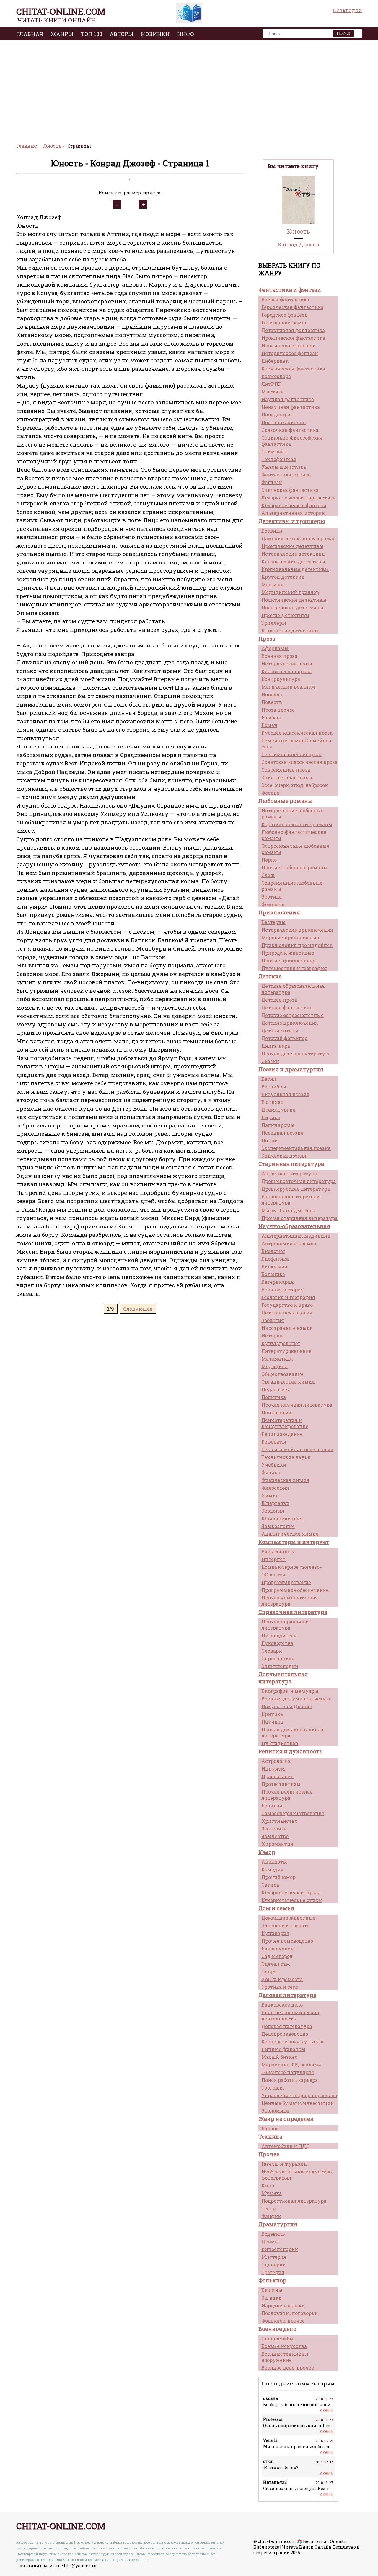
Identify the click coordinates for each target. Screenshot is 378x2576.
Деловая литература (287, 1995)
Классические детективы (293, 561)
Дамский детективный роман (299, 538)
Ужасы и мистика (284, 467)
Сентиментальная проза (292, 754)
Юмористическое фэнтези (294, 505)
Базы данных (278, 1551)
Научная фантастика (288, 399)
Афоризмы (275, 648)
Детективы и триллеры (292, 521)
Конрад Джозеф (298, 244)
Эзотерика (274, 1829)
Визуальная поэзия (285, 1094)
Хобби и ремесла (282, 1979)
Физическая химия (285, 1480)
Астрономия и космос (289, 1243)
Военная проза (279, 656)
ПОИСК (344, 34)
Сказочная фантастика (290, 430)
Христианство (279, 1821)
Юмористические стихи (292, 1900)
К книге (327, 2410)
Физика (271, 1472)
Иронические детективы (292, 546)
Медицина (274, 1366)
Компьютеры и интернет (294, 1542)
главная (30, 34)
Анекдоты (274, 1862)
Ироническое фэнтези (289, 345)
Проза (267, 639)
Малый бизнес (279, 2057)
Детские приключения (290, 1023)
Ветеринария (278, 1282)
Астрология (276, 1761)
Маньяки (273, 584)
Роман (269, 725)
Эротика (272, 897)
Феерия (271, 793)
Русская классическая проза (297, 733)
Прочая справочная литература (286, 1625)
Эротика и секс (280, 1987)
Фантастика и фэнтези (290, 290)
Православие (277, 1776)
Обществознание (282, 1374)
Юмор (267, 1852)
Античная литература (289, 1173)
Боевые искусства (284, 2346)
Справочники (278, 1658)
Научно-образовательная (294, 1226)
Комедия (272, 1869)
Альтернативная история (293, 513)
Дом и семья (276, 1908)
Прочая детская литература (296, 1053)
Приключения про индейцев (297, 945)
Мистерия (274, 2257)
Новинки (155, 34)
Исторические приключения (297, 930)
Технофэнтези (279, 459)
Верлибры (274, 1087)
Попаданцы (276, 415)
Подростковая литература (294, 2201)
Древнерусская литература (296, 1189)
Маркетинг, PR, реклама (291, 2065)
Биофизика (275, 1259)
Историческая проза (287, 664)
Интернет (273, 1559)
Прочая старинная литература (299, 1218)
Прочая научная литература (297, 1405)
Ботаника (273, 1274)
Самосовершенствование (293, 1813)
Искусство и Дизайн (287, 1706)
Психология (276, 1412)
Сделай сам (276, 1964)
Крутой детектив (283, 577)
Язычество (275, 1836)
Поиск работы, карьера (290, 2080)
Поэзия (270, 1140)
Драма (269, 2241)
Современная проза (286, 770)
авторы (122, 34)
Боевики (272, 531)
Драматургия (278, 1110)
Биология (273, 1251)
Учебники (274, 1465)
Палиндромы (278, 1125)
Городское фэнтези (285, 315)
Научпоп (272, 1722)
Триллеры (274, 623)
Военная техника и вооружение (285, 2357)
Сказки (270, 1061)
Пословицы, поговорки (290, 2313)
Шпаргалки (275, 1503)
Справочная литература (293, 1612)
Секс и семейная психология (297, 1449)
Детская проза (279, 1000)
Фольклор (272, 2280)
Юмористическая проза (291, 1892)
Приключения (279, 912)
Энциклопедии (280, 1666)
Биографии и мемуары (290, 1691)
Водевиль (273, 2234)
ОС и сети (273, 1575)
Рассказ (271, 717)
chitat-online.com (61, 11)
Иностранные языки (287, 1328)
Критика (272, 1714)
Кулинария (275, 1933)
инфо (186, 34)
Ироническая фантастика (293, 338)
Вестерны (273, 922)
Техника (270, 2136)
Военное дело (277, 2329)
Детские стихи (280, 1030)
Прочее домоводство (287, 1941)
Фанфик (271, 2216)
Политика (274, 1397)
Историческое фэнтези (290, 353)
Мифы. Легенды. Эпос (288, 1210)
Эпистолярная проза (287, 777)
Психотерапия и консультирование (285, 1423)
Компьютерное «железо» (291, 1567)
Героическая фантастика (292, 307)
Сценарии (274, 2265)
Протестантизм (281, 1784)
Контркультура (281, 679)
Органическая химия (288, 1382)
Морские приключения (290, 937)
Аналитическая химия (290, 1534)
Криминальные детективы (295, 569)
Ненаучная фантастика (291, 407)
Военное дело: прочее (288, 2368)
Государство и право (287, 1305)
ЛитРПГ (271, 384)
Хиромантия (277, 1844)
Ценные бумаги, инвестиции (298, 2103)
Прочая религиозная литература (287, 1795)
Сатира (270, 1885)
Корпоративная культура (293, 2042)
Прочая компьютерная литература (290, 1601)
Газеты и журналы (285, 2164)
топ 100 (92, 34)
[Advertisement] (189, 89)
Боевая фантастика (285, 299)
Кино (268, 2185)
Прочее (269, 2154)
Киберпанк (275, 361)
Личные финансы (283, 2049)
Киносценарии (280, 2249)
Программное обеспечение (295, 1590)
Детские (270, 976)
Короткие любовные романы (297, 824)
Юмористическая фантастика (299, 498)
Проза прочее (278, 710)
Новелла (272, 694)
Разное (270, 2128)
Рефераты (274, 1442)
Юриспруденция (282, 1518)
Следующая (138, 1309)
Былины (272, 2290)
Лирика (271, 1117)
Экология (273, 1511)
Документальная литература (283, 1678)
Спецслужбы (277, 2338)
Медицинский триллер (290, 592)
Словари (272, 1651)
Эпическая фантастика (290, 490)
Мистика (273, 392)
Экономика (275, 2111)
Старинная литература (291, 1164)
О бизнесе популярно (288, 2072)
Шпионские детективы (290, 630)
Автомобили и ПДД (286, 2146)
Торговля (273, 2088)
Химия (270, 1495)
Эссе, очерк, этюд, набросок (295, 785)
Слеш (268, 875)
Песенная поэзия (282, 1133)
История (272, 1336)
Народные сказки (283, 2305)
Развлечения (278, 1948)
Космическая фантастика (293, 368)
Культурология (281, 1343)
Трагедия (273, 2272)
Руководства (277, 1643)
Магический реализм (288, 687)
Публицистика (280, 1743)
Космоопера (276, 376)
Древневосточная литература (299, 1181)
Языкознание (278, 1526)
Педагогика (276, 1389)
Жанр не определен (286, 2119)
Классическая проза (286, 671)
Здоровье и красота (285, 1925)
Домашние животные (288, 1918)
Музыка (272, 2193)
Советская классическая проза (299, 762)
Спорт (269, 1972)
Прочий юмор (278, 1877)
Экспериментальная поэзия (296, 1148)
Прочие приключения (289, 960)
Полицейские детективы (292, 607)
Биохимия (274, 1266)
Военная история (283, 1289)
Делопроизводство (285, 2034)
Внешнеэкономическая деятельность (290, 2015)
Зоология (273, 1320)
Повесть (272, 702)
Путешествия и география (294, 968)
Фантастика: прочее (286, 475)
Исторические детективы (294, 554)
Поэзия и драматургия (291, 1069)
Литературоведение (286, 1351)
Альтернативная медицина (296, 1236)
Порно (269, 860)
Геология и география (288, 1297)
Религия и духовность (290, 1751)
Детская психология (287, 1313)
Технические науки (286, 1457)
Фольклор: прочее (283, 2321)
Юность (298, 231)
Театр (268, 2208)
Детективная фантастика (293, 330)
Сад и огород (277, 1956)
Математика (277, 1359)
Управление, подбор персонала (299, 2095)
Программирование (286, 1582)
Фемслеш (273, 904)
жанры (62, 34)
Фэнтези (272, 482)
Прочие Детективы (285, 615)
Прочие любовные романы (294, 867)
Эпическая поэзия (284, 1156)
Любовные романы (286, 801)
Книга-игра (276, 1046)
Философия (275, 1488)
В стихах (273, 1102)
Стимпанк (274, 451)
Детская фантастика (287, 1007)
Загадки (272, 2298)
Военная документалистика (296, 1699)
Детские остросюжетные (293, 1015)
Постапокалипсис (283, 422)
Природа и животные (288, 953)
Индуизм (273, 1769)
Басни (269, 1079)
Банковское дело (282, 2005)
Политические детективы (294, 600)
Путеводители (279, 1635)
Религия (272, 1806)
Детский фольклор (284, 1038)
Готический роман (285, 322)
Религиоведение (282, 1434)
